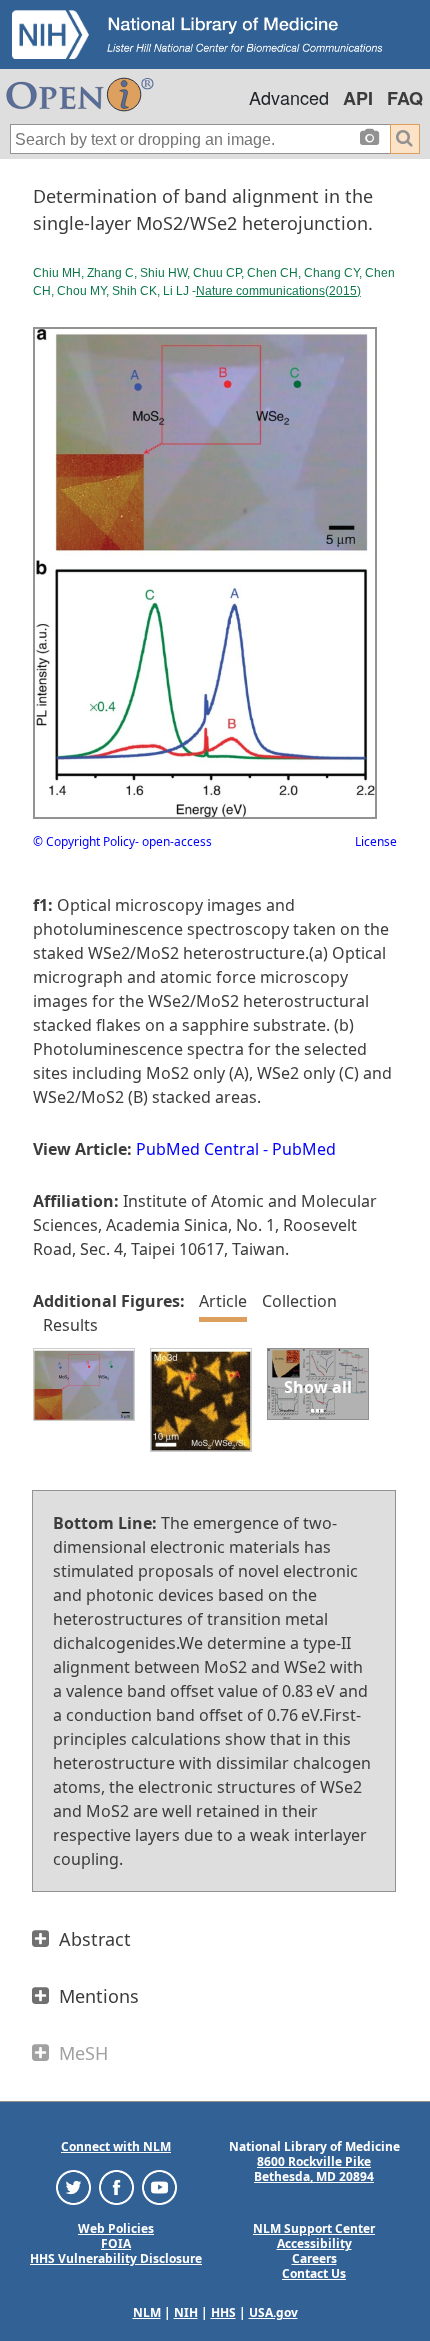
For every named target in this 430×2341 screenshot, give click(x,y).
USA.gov (273, 2312)
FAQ (405, 98)
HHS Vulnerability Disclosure (116, 2258)
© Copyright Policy (84, 841)
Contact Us (314, 2273)
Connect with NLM (116, 2146)
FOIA (116, 2243)
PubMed (304, 1149)
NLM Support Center (314, 2228)
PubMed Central (197, 1149)
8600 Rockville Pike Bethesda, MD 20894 (314, 2169)
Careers (314, 2258)
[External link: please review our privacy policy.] (73, 2186)
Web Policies (116, 2228)
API (358, 98)
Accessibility (314, 2243)
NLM (147, 2312)
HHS (223, 2312)
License (376, 841)
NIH (186, 2312)
